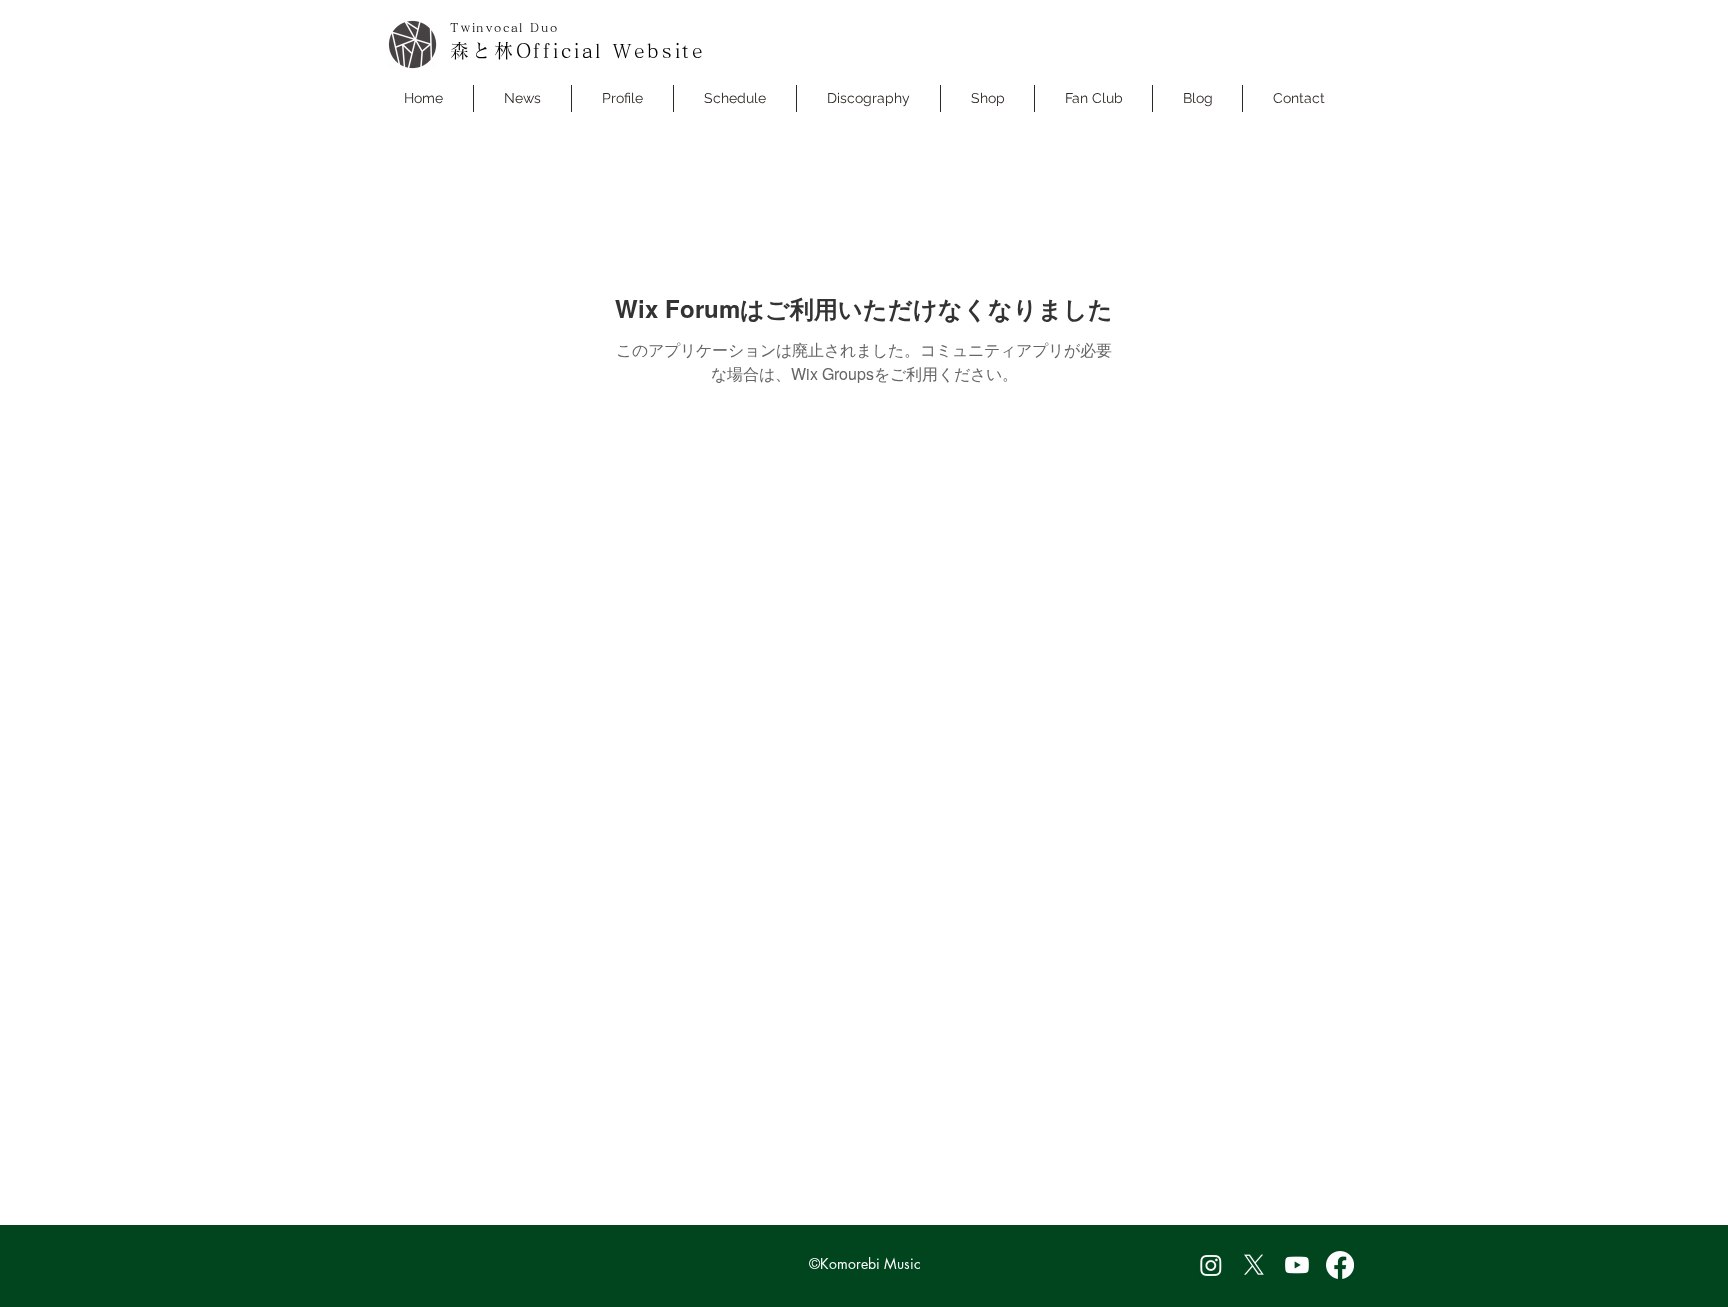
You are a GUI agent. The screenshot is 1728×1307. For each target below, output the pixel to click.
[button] (735, 98)
